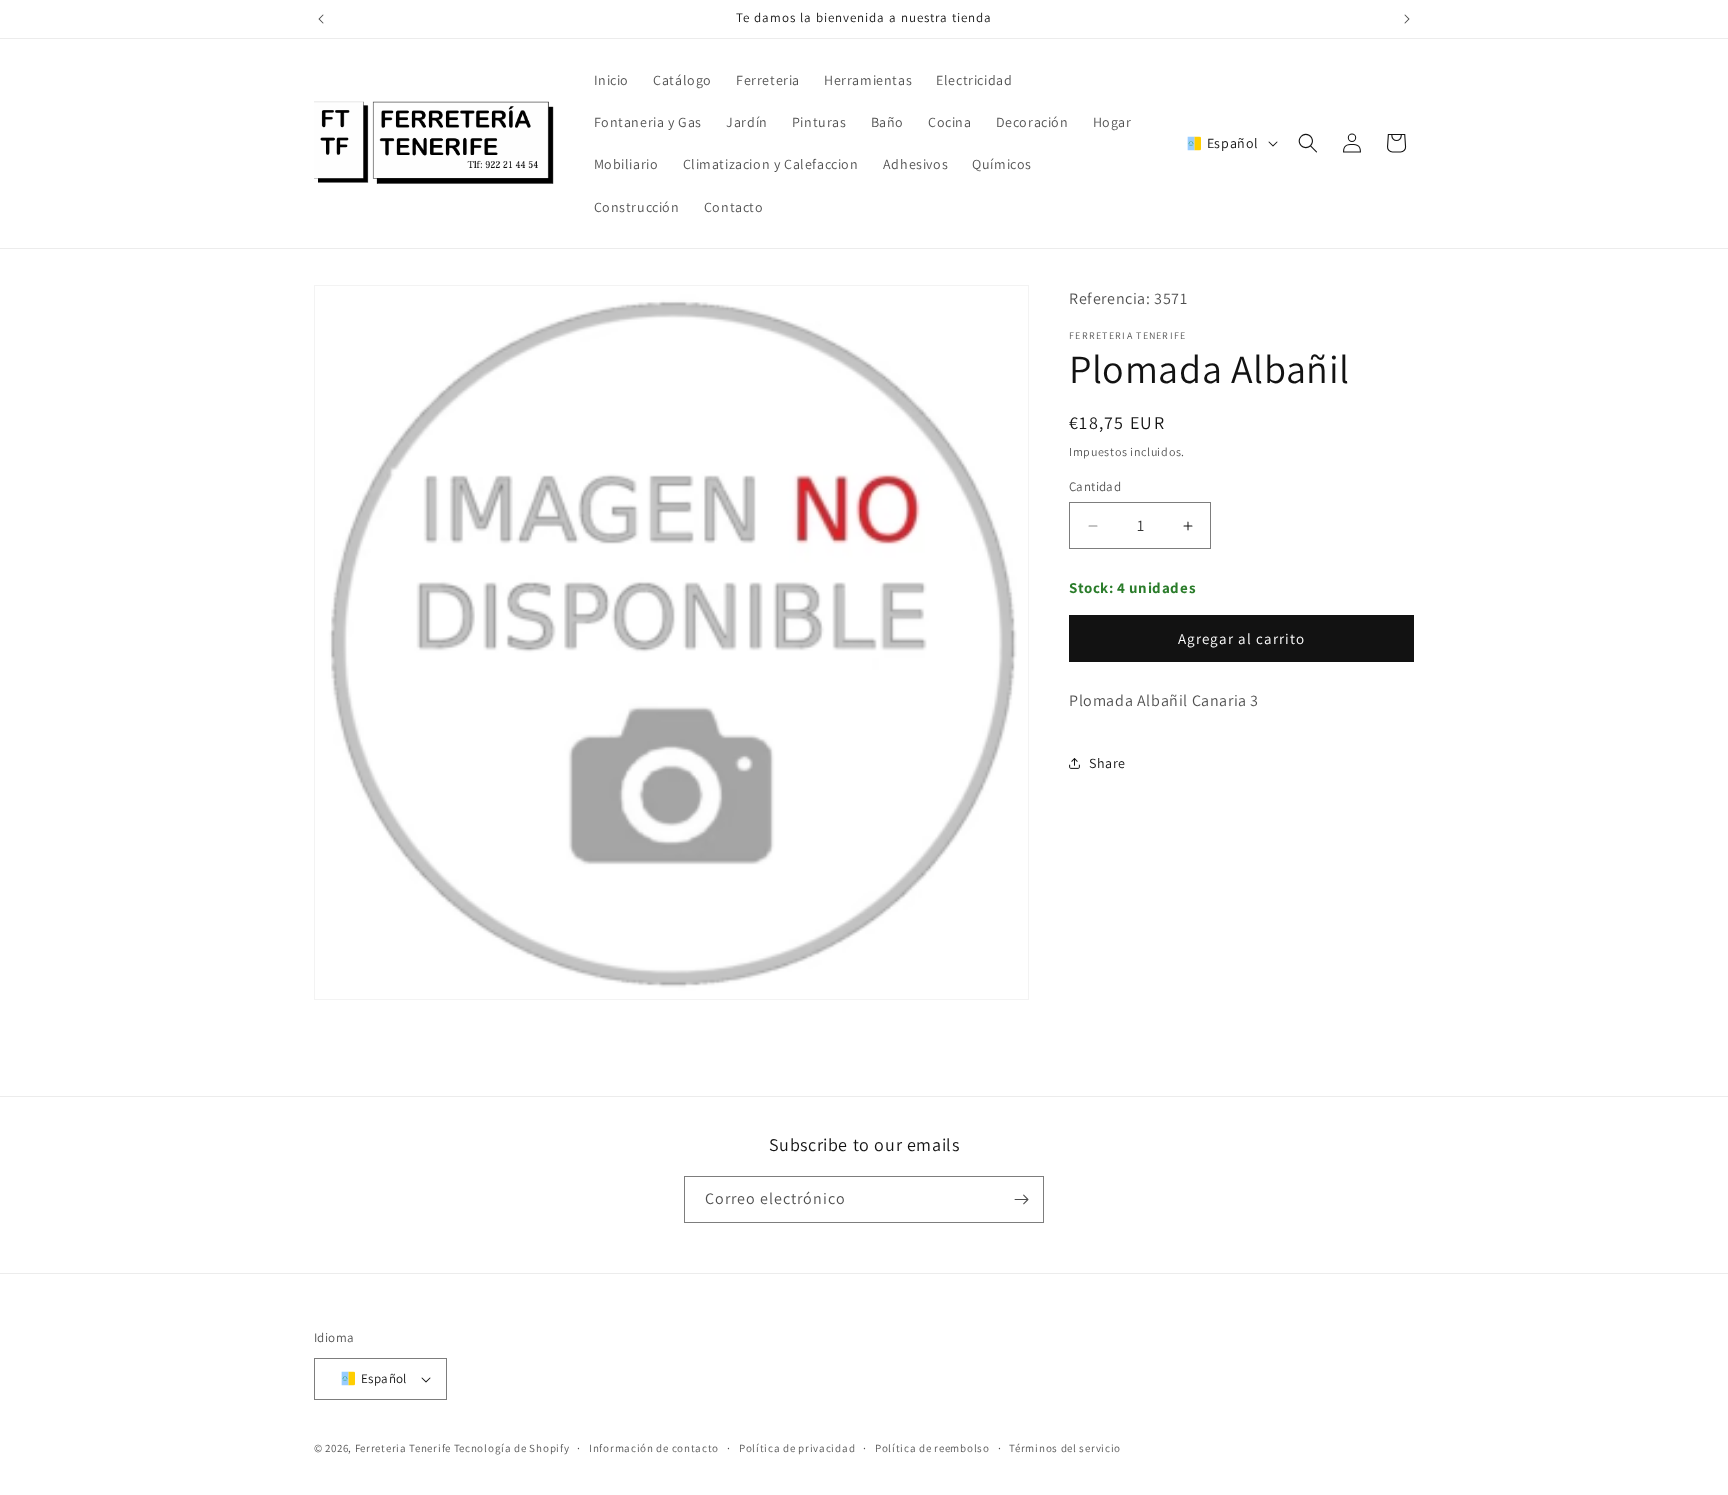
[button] (1308, 143)
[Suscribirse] (1021, 1199)
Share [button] (1107, 763)
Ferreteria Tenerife (403, 1449)
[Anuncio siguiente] (1407, 19)
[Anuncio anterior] (321, 19)
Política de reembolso (932, 1448)
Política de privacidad (797, 1448)
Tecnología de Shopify (512, 1449)
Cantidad (1095, 486)
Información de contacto (654, 1448)
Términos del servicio (1065, 1448)
